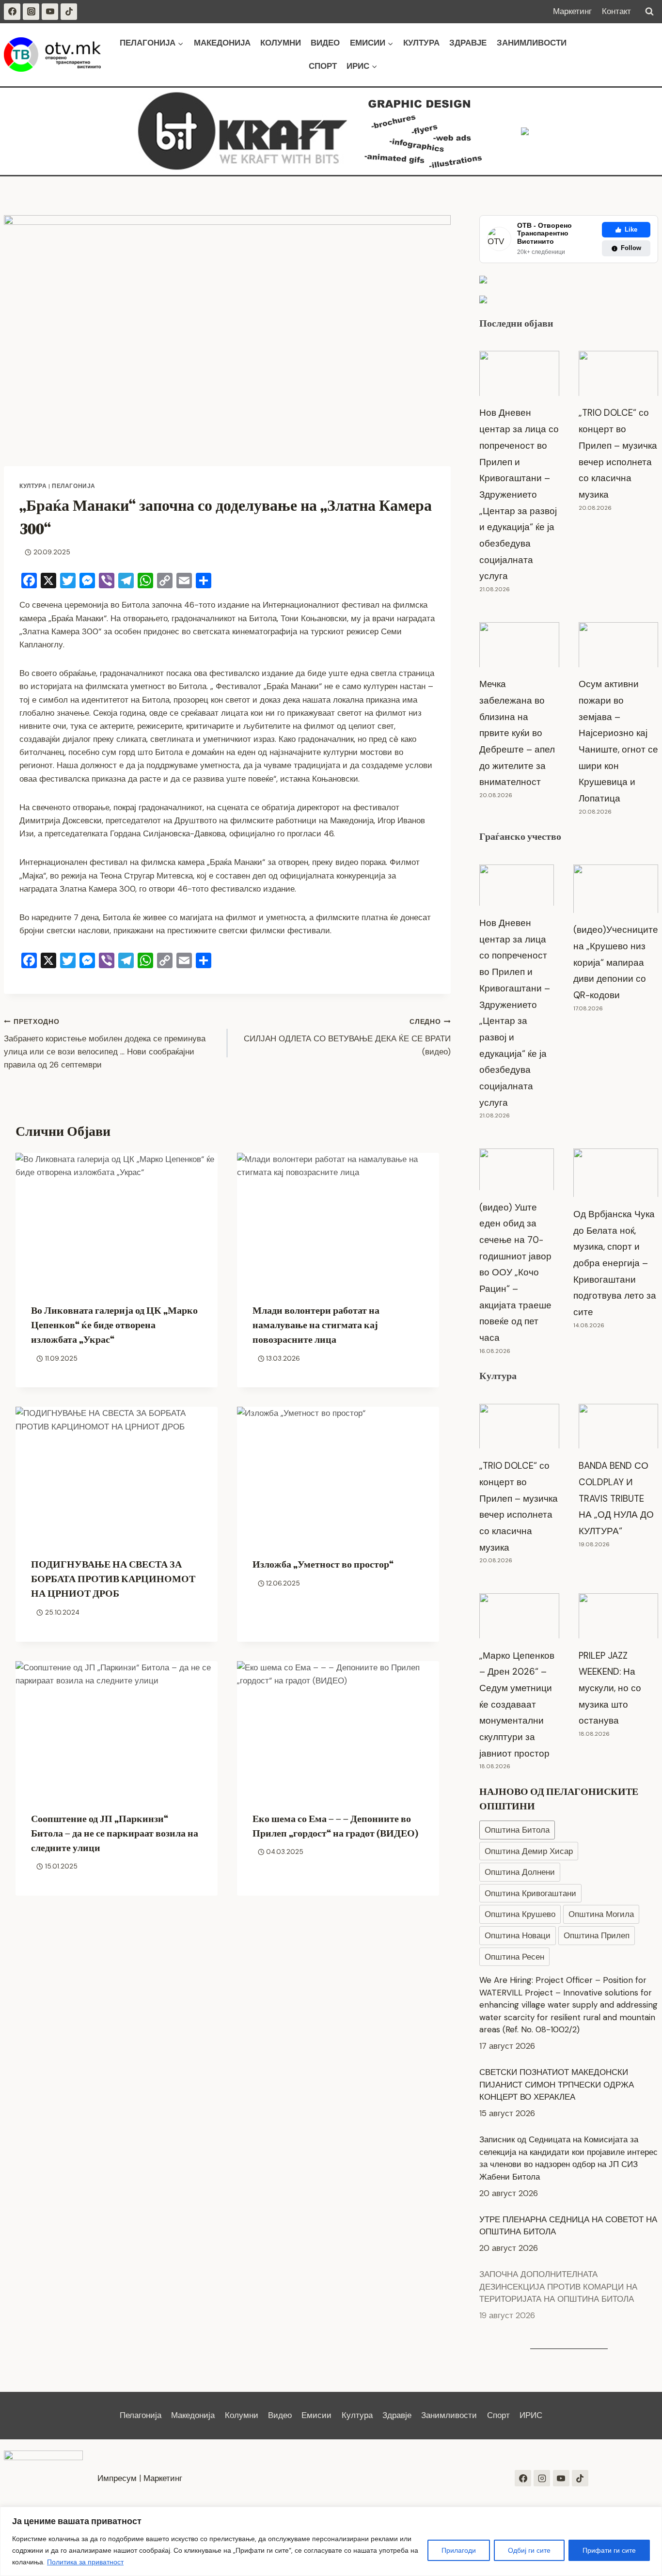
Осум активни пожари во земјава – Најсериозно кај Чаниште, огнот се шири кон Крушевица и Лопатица (618, 741)
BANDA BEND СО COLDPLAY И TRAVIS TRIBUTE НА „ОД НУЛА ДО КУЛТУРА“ (616, 1498)
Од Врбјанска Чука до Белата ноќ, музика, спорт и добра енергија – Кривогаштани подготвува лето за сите (615, 1263)
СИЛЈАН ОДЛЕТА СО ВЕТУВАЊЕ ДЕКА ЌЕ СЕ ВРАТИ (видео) (347, 1037)
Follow (631, 248)
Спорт (323, 66)
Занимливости (532, 43)
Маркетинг (572, 11)
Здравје (468, 43)
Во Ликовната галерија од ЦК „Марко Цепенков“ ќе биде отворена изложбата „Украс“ (114, 1325)
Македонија (222, 43)
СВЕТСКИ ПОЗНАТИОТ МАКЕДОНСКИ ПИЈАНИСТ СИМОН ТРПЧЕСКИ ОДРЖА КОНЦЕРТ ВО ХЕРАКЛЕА (557, 2084)
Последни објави (516, 323)
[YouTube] (50, 12)
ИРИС (531, 2415)
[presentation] (117, 1220)
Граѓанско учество (520, 836)
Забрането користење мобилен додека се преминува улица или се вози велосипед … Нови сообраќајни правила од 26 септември (105, 1044)
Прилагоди (459, 2550)
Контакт (616, 11)
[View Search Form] (649, 12)
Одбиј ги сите (529, 2550)
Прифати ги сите (609, 2550)
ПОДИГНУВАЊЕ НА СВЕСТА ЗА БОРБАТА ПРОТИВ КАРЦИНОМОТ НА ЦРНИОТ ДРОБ (113, 1579)
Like (631, 229)
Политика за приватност (85, 2562)
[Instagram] (31, 12)
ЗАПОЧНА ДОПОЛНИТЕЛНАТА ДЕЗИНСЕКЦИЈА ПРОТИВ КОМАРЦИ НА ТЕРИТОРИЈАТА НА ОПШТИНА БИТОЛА (558, 2286)
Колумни (281, 43)
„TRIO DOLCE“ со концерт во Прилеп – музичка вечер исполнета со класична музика (618, 453)
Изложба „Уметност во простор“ (323, 1564)
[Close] (652, 2515)
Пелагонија (74, 486)
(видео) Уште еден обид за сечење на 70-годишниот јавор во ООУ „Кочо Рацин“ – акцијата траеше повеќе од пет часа (515, 1273)
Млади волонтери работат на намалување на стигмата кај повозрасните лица (316, 1325)
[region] (331, 2541)
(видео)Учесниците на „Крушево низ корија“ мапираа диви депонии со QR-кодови (616, 962)
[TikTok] (69, 12)
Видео (325, 43)
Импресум (117, 2478)
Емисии (316, 2415)
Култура (421, 43)
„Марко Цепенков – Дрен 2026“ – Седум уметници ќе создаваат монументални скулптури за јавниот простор (517, 1704)
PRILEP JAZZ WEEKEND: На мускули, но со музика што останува (610, 1688)
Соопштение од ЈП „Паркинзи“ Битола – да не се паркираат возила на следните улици (115, 1833)
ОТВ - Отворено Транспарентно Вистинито (544, 234)
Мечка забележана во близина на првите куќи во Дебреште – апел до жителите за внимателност (517, 733)
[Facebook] (12, 12)
